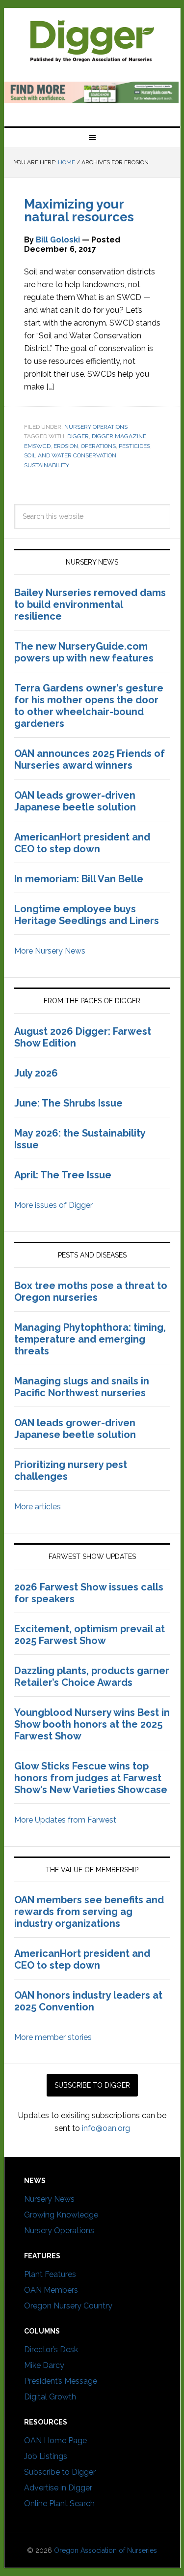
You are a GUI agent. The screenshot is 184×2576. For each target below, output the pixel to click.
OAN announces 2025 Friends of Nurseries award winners (90, 759)
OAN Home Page (55, 2441)
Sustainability (47, 465)
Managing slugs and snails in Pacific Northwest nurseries (82, 1387)
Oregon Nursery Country (68, 2306)
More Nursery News (50, 951)
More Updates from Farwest (65, 1820)
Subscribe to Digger (60, 2472)
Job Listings (46, 2456)
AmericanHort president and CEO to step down (82, 843)
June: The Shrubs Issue (68, 1103)
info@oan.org (106, 2128)
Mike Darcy (44, 2365)
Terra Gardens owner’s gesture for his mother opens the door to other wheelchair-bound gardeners (89, 706)
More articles (38, 1507)
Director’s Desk (51, 2350)
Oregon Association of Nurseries (105, 2550)
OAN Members (51, 2290)
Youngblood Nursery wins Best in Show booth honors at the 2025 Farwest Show (92, 1724)
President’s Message (61, 2381)
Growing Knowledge (61, 2215)
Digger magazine (92, 40)
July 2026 (36, 1073)
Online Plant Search (59, 2503)
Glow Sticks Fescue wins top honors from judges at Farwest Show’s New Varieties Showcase (92, 1778)
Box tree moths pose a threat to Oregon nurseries (91, 1291)
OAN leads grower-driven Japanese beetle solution (75, 801)
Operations (98, 446)
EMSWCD (37, 446)
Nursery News (49, 2199)
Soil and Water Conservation (70, 455)
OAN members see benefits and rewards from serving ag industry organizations (89, 1912)
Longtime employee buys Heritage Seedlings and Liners (87, 915)
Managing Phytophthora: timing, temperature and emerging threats (90, 1339)
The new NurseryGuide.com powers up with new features (84, 652)
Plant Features (50, 2274)
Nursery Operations (96, 427)
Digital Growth (50, 2397)
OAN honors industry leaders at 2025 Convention (88, 2001)
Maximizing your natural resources (79, 210)
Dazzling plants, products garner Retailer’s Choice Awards (92, 1677)
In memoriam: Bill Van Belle (79, 879)
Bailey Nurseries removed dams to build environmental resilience (90, 604)
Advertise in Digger (58, 2488)
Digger (78, 436)
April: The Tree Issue (63, 1175)
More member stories (53, 2037)
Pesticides (134, 446)
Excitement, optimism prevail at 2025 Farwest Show (90, 1635)
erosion (66, 446)
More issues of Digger (53, 1205)
